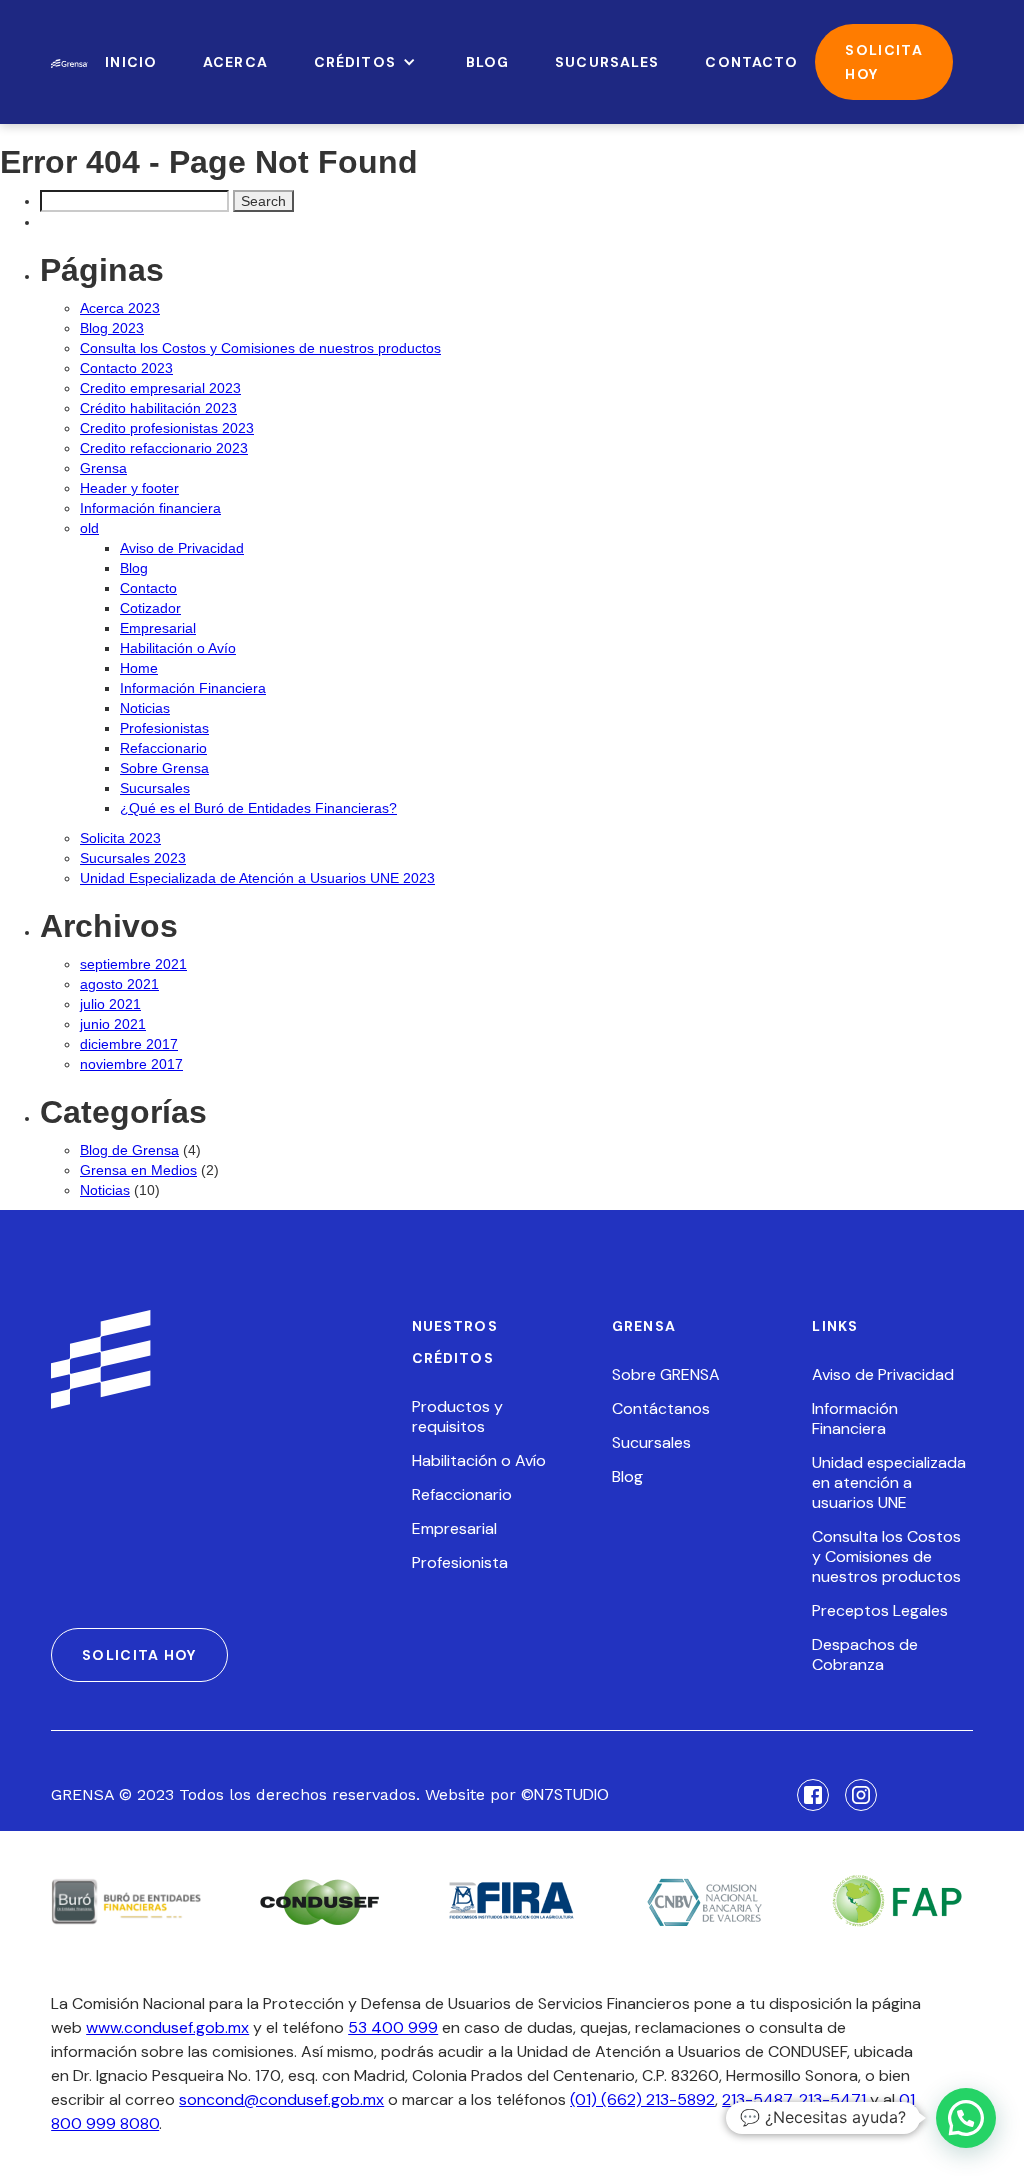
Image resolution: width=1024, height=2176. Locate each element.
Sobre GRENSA (666, 1375)
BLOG (487, 62)
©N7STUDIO (565, 1794)
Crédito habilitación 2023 (158, 408)
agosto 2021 (119, 984)
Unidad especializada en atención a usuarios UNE (889, 1483)
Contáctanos (661, 1409)
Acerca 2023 (120, 308)
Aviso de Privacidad (182, 548)
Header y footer (129, 488)
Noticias (145, 708)
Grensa (103, 468)
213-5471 (832, 2099)
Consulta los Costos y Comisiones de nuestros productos (260, 348)
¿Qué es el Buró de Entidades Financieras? (258, 808)
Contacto (148, 588)
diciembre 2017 (129, 1044)
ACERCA (235, 62)
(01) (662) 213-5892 (642, 2099)
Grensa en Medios (138, 1170)
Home (139, 668)
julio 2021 (110, 1004)
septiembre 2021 (133, 964)
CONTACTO (751, 62)
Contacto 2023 (126, 368)
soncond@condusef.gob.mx (281, 2099)
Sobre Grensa (164, 768)
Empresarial (158, 628)
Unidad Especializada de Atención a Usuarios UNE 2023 (257, 878)
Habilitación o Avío (178, 648)
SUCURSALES (607, 62)
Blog (134, 568)
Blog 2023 (112, 328)
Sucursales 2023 (133, 858)
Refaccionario (163, 748)
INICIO (131, 62)
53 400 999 (393, 2027)
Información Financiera (193, 688)
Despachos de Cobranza (865, 1655)
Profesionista (460, 1563)
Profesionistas (164, 728)
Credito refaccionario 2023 (164, 448)
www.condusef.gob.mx (167, 2027)
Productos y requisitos (457, 1417)
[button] (367, 62)
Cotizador (150, 608)
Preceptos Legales (880, 1611)
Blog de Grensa (129, 1150)
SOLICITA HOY (883, 62)
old (89, 528)
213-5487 (757, 2099)
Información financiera (150, 508)
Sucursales (155, 788)
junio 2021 (113, 1024)
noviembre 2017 (131, 1064)
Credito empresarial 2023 (160, 388)
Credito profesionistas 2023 (167, 428)
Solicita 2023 (120, 838)
